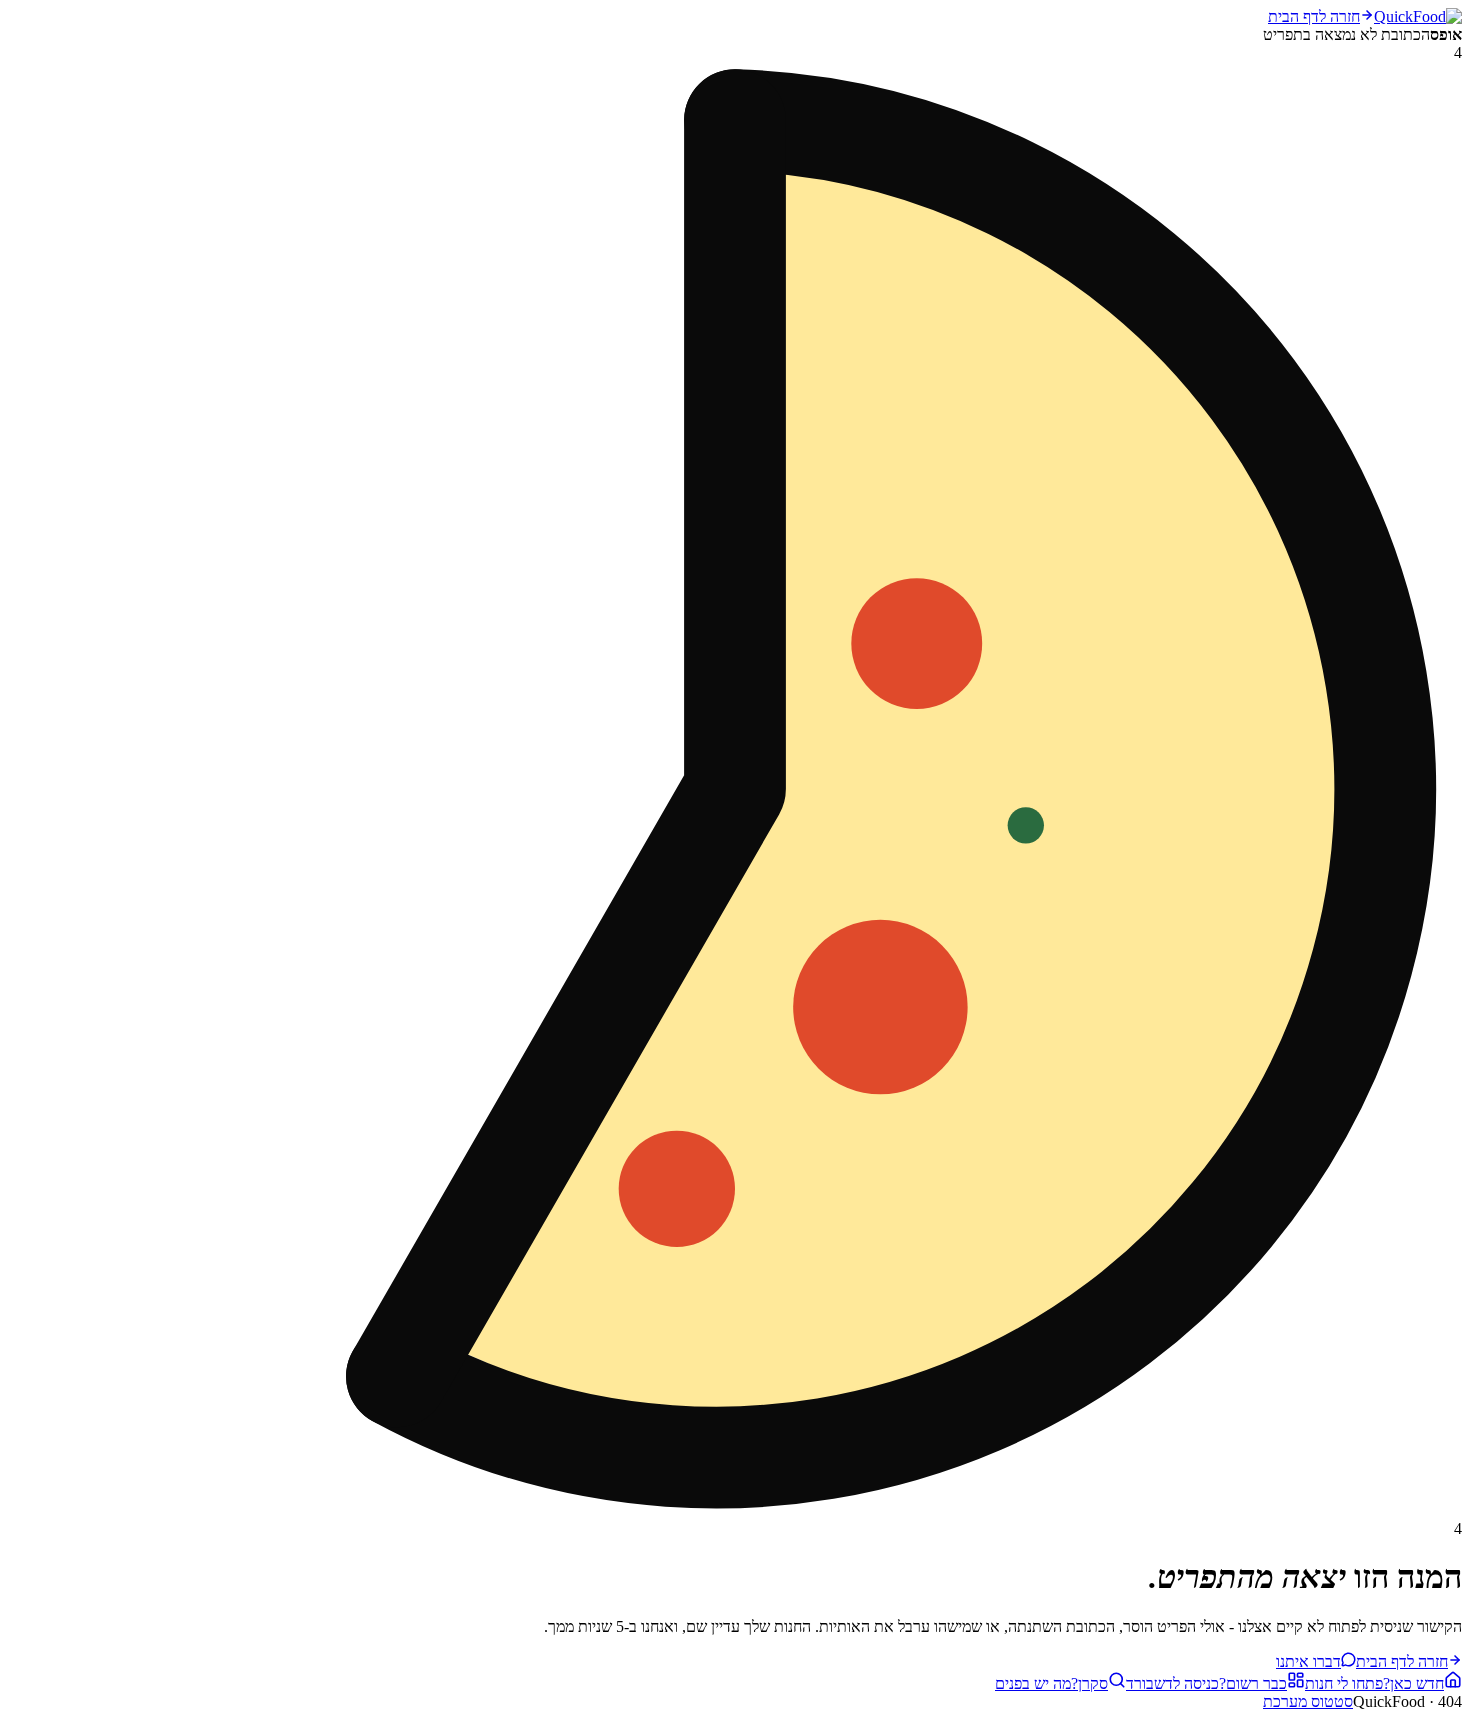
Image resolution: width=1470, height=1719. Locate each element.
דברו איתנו (1308, 1661)
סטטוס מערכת (1308, 1701)
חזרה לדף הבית (1314, 16)
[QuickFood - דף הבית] (1418, 16)
